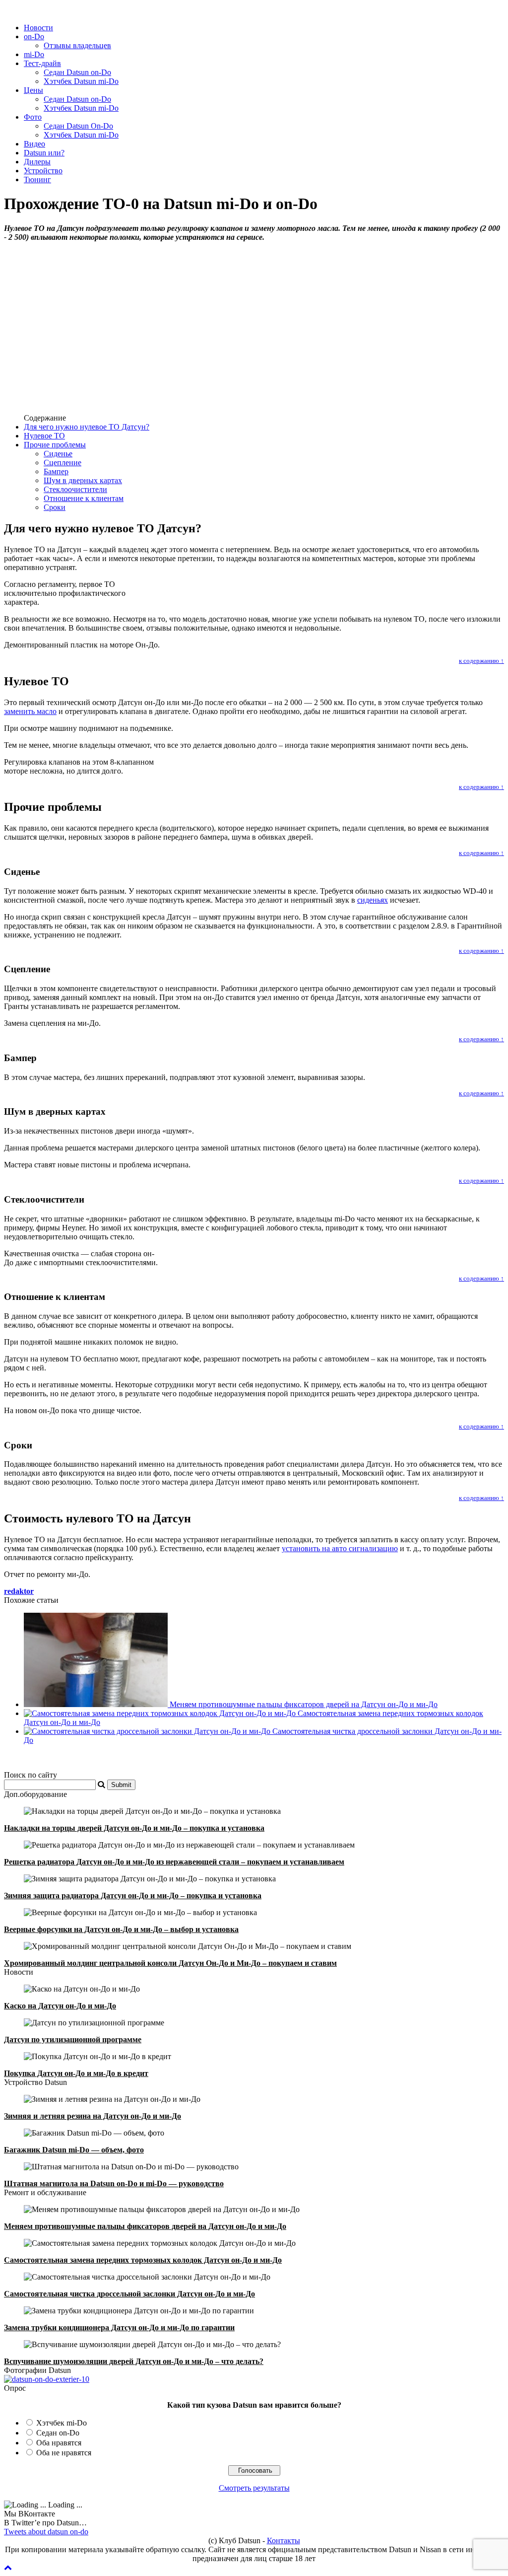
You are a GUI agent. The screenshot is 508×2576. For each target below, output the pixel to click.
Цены (33, 90)
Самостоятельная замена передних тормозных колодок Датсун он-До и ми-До (143, 2260)
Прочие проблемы (55, 445)
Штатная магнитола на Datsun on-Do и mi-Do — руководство (114, 2183)
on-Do (34, 36)
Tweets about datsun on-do (46, 2532)
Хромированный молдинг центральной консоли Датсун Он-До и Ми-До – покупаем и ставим (170, 1963)
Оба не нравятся (64, 2453)
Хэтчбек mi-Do (62, 2423)
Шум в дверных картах (83, 480)
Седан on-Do (58, 2433)
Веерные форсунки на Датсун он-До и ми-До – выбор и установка (121, 1929)
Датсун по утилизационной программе (73, 2039)
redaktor (19, 1591)
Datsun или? (44, 153)
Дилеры (37, 162)
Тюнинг (37, 179)
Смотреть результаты (254, 2488)
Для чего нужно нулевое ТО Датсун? (87, 427)
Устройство (43, 171)
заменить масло (30, 711)
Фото (33, 117)
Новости (38, 28)
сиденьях (373, 900)
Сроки (55, 507)
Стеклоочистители (75, 489)
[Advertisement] (254, 336)
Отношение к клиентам (84, 498)
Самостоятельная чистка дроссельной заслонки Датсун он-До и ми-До (129, 2294)
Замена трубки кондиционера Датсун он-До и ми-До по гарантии (119, 2327)
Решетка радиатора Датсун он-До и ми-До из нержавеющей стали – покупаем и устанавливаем (174, 1862)
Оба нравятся (59, 2443)
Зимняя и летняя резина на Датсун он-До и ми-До (93, 2116)
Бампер (56, 471)
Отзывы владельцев (77, 45)
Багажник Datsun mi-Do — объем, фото (74, 2150)
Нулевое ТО (44, 436)
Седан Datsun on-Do (77, 72)
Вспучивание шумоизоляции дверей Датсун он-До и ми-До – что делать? (134, 2361)
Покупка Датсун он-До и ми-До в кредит (76, 2073)
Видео (34, 144)
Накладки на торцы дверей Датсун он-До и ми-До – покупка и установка (134, 1828)
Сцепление (63, 463)
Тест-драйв (42, 63)
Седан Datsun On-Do (78, 126)
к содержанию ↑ (481, 661)
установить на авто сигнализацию (340, 1548)
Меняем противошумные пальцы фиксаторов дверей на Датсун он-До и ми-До (304, 1704)
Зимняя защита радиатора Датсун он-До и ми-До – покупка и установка (133, 1896)
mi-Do (34, 54)
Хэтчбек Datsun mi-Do (81, 81)
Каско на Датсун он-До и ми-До (60, 2006)
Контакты (284, 2540)
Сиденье (58, 454)
